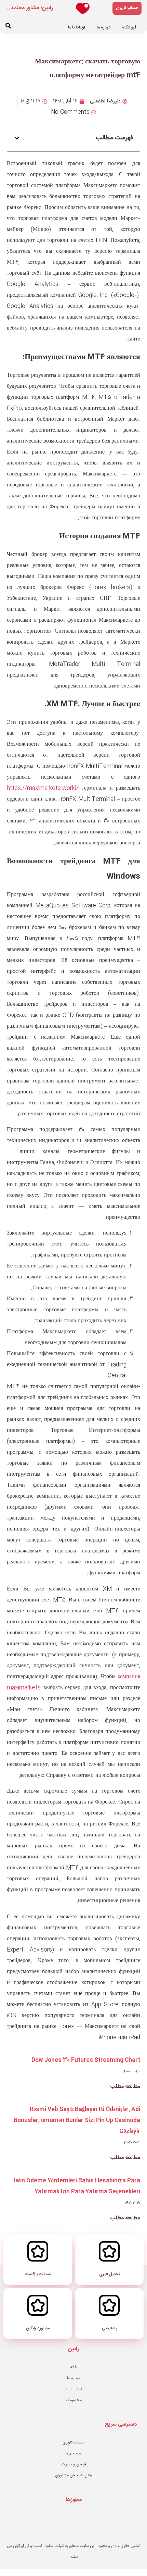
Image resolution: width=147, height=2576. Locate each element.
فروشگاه (129, 27)
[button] (8, 26)
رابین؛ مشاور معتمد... (29, 8)
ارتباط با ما (77, 27)
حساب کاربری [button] (127, 8)
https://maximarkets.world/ (43, 788)
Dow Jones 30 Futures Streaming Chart (86, 2060)
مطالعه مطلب (125, 2087)
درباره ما (104, 27)
